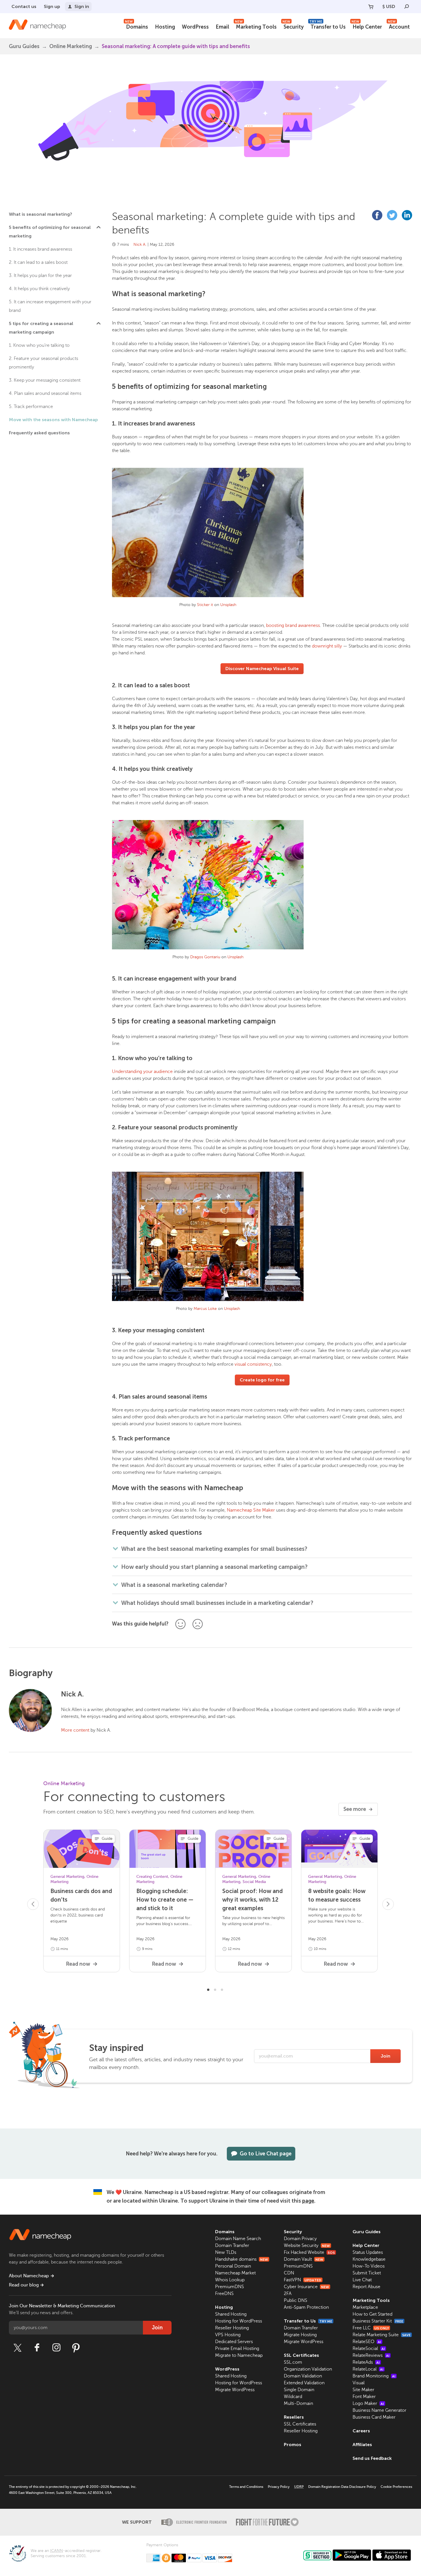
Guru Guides (367, 2232)
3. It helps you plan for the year (40, 276)
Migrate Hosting (300, 2335)
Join (385, 2056)
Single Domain (299, 2390)
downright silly (327, 646)
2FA (288, 2294)
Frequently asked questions (39, 433)
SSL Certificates (301, 2355)
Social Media (254, 1882)
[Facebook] (37, 2348)
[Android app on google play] (352, 2555)
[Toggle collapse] (99, 227)
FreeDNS (224, 2294)
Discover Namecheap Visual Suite (262, 669)
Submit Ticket (367, 2273)
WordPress (195, 27)
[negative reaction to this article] (198, 1624)
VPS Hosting (228, 2335)
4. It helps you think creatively (39, 289)
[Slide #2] (215, 1989)
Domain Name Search (238, 2239)
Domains (136, 26)
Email (222, 27)
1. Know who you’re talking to (39, 345)
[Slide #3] (222, 1989)
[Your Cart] (371, 7)
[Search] (407, 7)
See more (355, 1809)
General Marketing (67, 1877)
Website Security (307, 2246)
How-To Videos (369, 2266)
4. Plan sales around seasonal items (45, 393)
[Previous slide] (33, 1904)
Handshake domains (242, 2259)
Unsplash (228, 605)
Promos (293, 2445)
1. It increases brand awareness (41, 249)
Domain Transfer (232, 2246)
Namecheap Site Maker (251, 1510)
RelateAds (366, 2362)
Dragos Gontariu (205, 957)
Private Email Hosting (237, 2349)
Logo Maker (368, 2403)
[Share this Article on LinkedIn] (407, 215)
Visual (359, 2383)
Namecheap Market (235, 2273)
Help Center (367, 26)
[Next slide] (388, 1904)
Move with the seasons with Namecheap (53, 420)
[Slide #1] (208, 1989)
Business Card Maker (374, 2417)
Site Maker (363, 2390)
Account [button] (399, 26)
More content (75, 1730)
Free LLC (371, 2328)
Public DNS (296, 2300)
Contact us (24, 6)
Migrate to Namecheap (239, 2355)
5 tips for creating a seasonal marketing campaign (41, 328)
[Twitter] (17, 2348)
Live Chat (362, 2280)
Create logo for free (262, 1380)
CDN (289, 2273)
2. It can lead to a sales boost (38, 262)
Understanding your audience (142, 1072)
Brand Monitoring (374, 2376)
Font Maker (364, 2397)
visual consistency (253, 1364)
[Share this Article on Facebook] (377, 215)
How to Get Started (372, 2314)
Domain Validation (303, 2376)
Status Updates (368, 2252)
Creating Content (152, 1877)
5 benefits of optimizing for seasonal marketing (50, 232)
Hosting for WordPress (239, 2321)
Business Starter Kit (378, 2321)
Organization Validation (308, 2369)
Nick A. (140, 244)
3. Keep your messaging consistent (45, 380)
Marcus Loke (205, 1309)
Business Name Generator (379, 2410)
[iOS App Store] (392, 2555)
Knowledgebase (369, 2259)
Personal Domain (233, 2266)
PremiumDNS (230, 2287)
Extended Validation (304, 2383)
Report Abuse (366, 2287)
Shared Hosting (231, 2314)
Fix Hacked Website (309, 2252)
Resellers (294, 2417)
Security (293, 26)
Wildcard (293, 2397)
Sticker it (205, 605)
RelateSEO (367, 2342)
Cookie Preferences (396, 2487)
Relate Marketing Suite (382, 2335)
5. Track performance (31, 407)
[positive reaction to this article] (180, 1624)
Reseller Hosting (232, 2328)
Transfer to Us (327, 26)
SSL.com (293, 2362)
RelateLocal (368, 2369)
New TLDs (226, 2252)
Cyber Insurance (306, 2287)
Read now (78, 1964)
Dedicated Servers (234, 2342)
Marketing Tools (256, 26)
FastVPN (303, 2280)
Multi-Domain (298, 2403)
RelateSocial (369, 2349)
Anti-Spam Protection (306, 2307)
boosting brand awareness (293, 625)
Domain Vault (304, 2259)
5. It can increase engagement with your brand (50, 306)
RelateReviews (371, 2355)
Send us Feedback (372, 2458)
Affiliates (362, 2445)
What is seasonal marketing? (41, 214)
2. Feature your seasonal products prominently (44, 363)
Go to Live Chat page (266, 2154)
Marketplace (365, 2307)
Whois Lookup (230, 2280)
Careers (361, 2431)
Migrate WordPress (235, 2390)
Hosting (165, 27)
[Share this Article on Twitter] (392, 215)
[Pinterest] (76, 2348)
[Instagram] (56, 2348)
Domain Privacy (300, 2239)
